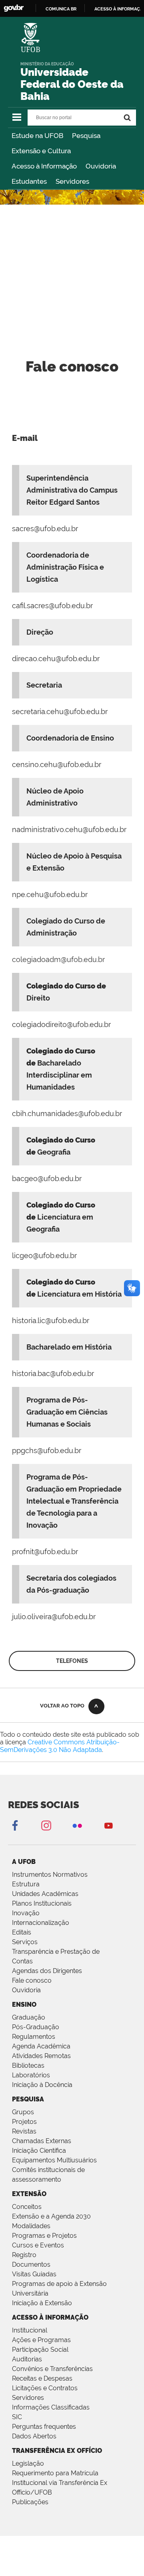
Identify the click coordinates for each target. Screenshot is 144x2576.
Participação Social (40, 2350)
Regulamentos (34, 2037)
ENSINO (24, 2005)
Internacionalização (41, 1923)
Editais (22, 1932)
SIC (17, 2417)
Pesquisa (86, 136)
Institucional (30, 2330)
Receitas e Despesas (42, 2378)
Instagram (46, 1825)
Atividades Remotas (41, 2056)
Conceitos (27, 2207)
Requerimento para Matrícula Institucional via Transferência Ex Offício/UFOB (60, 2483)
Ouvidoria (101, 166)
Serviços (25, 1942)
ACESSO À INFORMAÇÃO (50, 2317)
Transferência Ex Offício (57, 2451)
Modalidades (31, 2226)
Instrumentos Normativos (50, 1875)
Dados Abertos (34, 2436)
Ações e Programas (41, 2340)
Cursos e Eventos (38, 2245)
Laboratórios (31, 2075)
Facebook (15, 1825)
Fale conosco (32, 1980)
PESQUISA (28, 2099)
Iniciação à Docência (42, 2085)
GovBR (14, 8)
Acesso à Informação (44, 166)
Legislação (28, 2463)
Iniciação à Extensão (42, 2303)
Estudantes (29, 181)
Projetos (24, 2122)
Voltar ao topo (62, 1706)
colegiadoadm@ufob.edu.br (58, 959)
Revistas (24, 2131)
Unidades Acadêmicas (45, 1894)
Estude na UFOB (37, 136)
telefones (72, 1661)
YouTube (108, 1825)
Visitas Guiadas (34, 2274)
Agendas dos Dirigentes (47, 1971)
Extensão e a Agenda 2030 (51, 2216)
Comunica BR (61, 9)
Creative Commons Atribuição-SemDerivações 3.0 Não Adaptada (60, 1746)
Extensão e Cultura (41, 151)
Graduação (29, 2017)
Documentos (31, 2264)
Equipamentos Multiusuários (54, 2160)
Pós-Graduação (36, 2027)
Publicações (30, 2502)
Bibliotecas (28, 2065)
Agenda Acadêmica (41, 2046)
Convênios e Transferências (52, 2369)
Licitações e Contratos (45, 2388)
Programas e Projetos (44, 2236)
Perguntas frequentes (44, 2427)
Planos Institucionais (42, 1903)
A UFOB (24, 1862)
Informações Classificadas (51, 2407)
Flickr (77, 1825)
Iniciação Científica (39, 2151)
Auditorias (27, 2359)
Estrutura (26, 1884)
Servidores (72, 181)
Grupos (23, 2112)
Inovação (26, 1913)
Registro (24, 2255)
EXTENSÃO (29, 2194)
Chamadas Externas (42, 2141)
